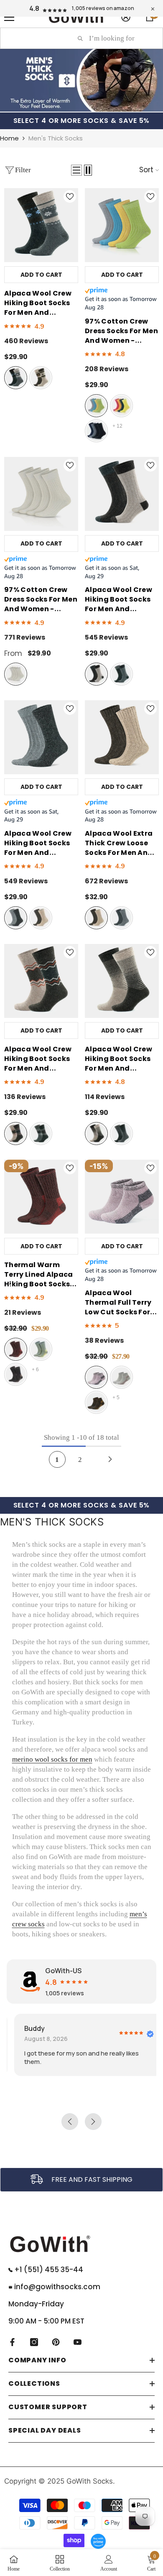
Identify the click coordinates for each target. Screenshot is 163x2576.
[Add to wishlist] (70, 196)
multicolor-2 (121, 406)
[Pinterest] (56, 2342)
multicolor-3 (96, 431)
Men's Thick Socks (56, 138)
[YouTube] (78, 2342)
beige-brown (41, 378)
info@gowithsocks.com (56, 2287)
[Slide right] (153, 1288)
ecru (16, 674)
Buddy (27, 2028)
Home (9, 138)
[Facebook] (12, 2342)
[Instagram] (34, 2342)
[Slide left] (10, 1288)
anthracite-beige (16, 1374)
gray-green (41, 1349)
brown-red (16, 1349)
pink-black (96, 1377)
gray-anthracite (16, 378)
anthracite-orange (96, 1402)
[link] (81, 2180)
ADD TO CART (41, 275)
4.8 (34, 8)
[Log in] (126, 17)
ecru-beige (121, 1377)
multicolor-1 (96, 406)
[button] (76, 170)
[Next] (110, 1459)
